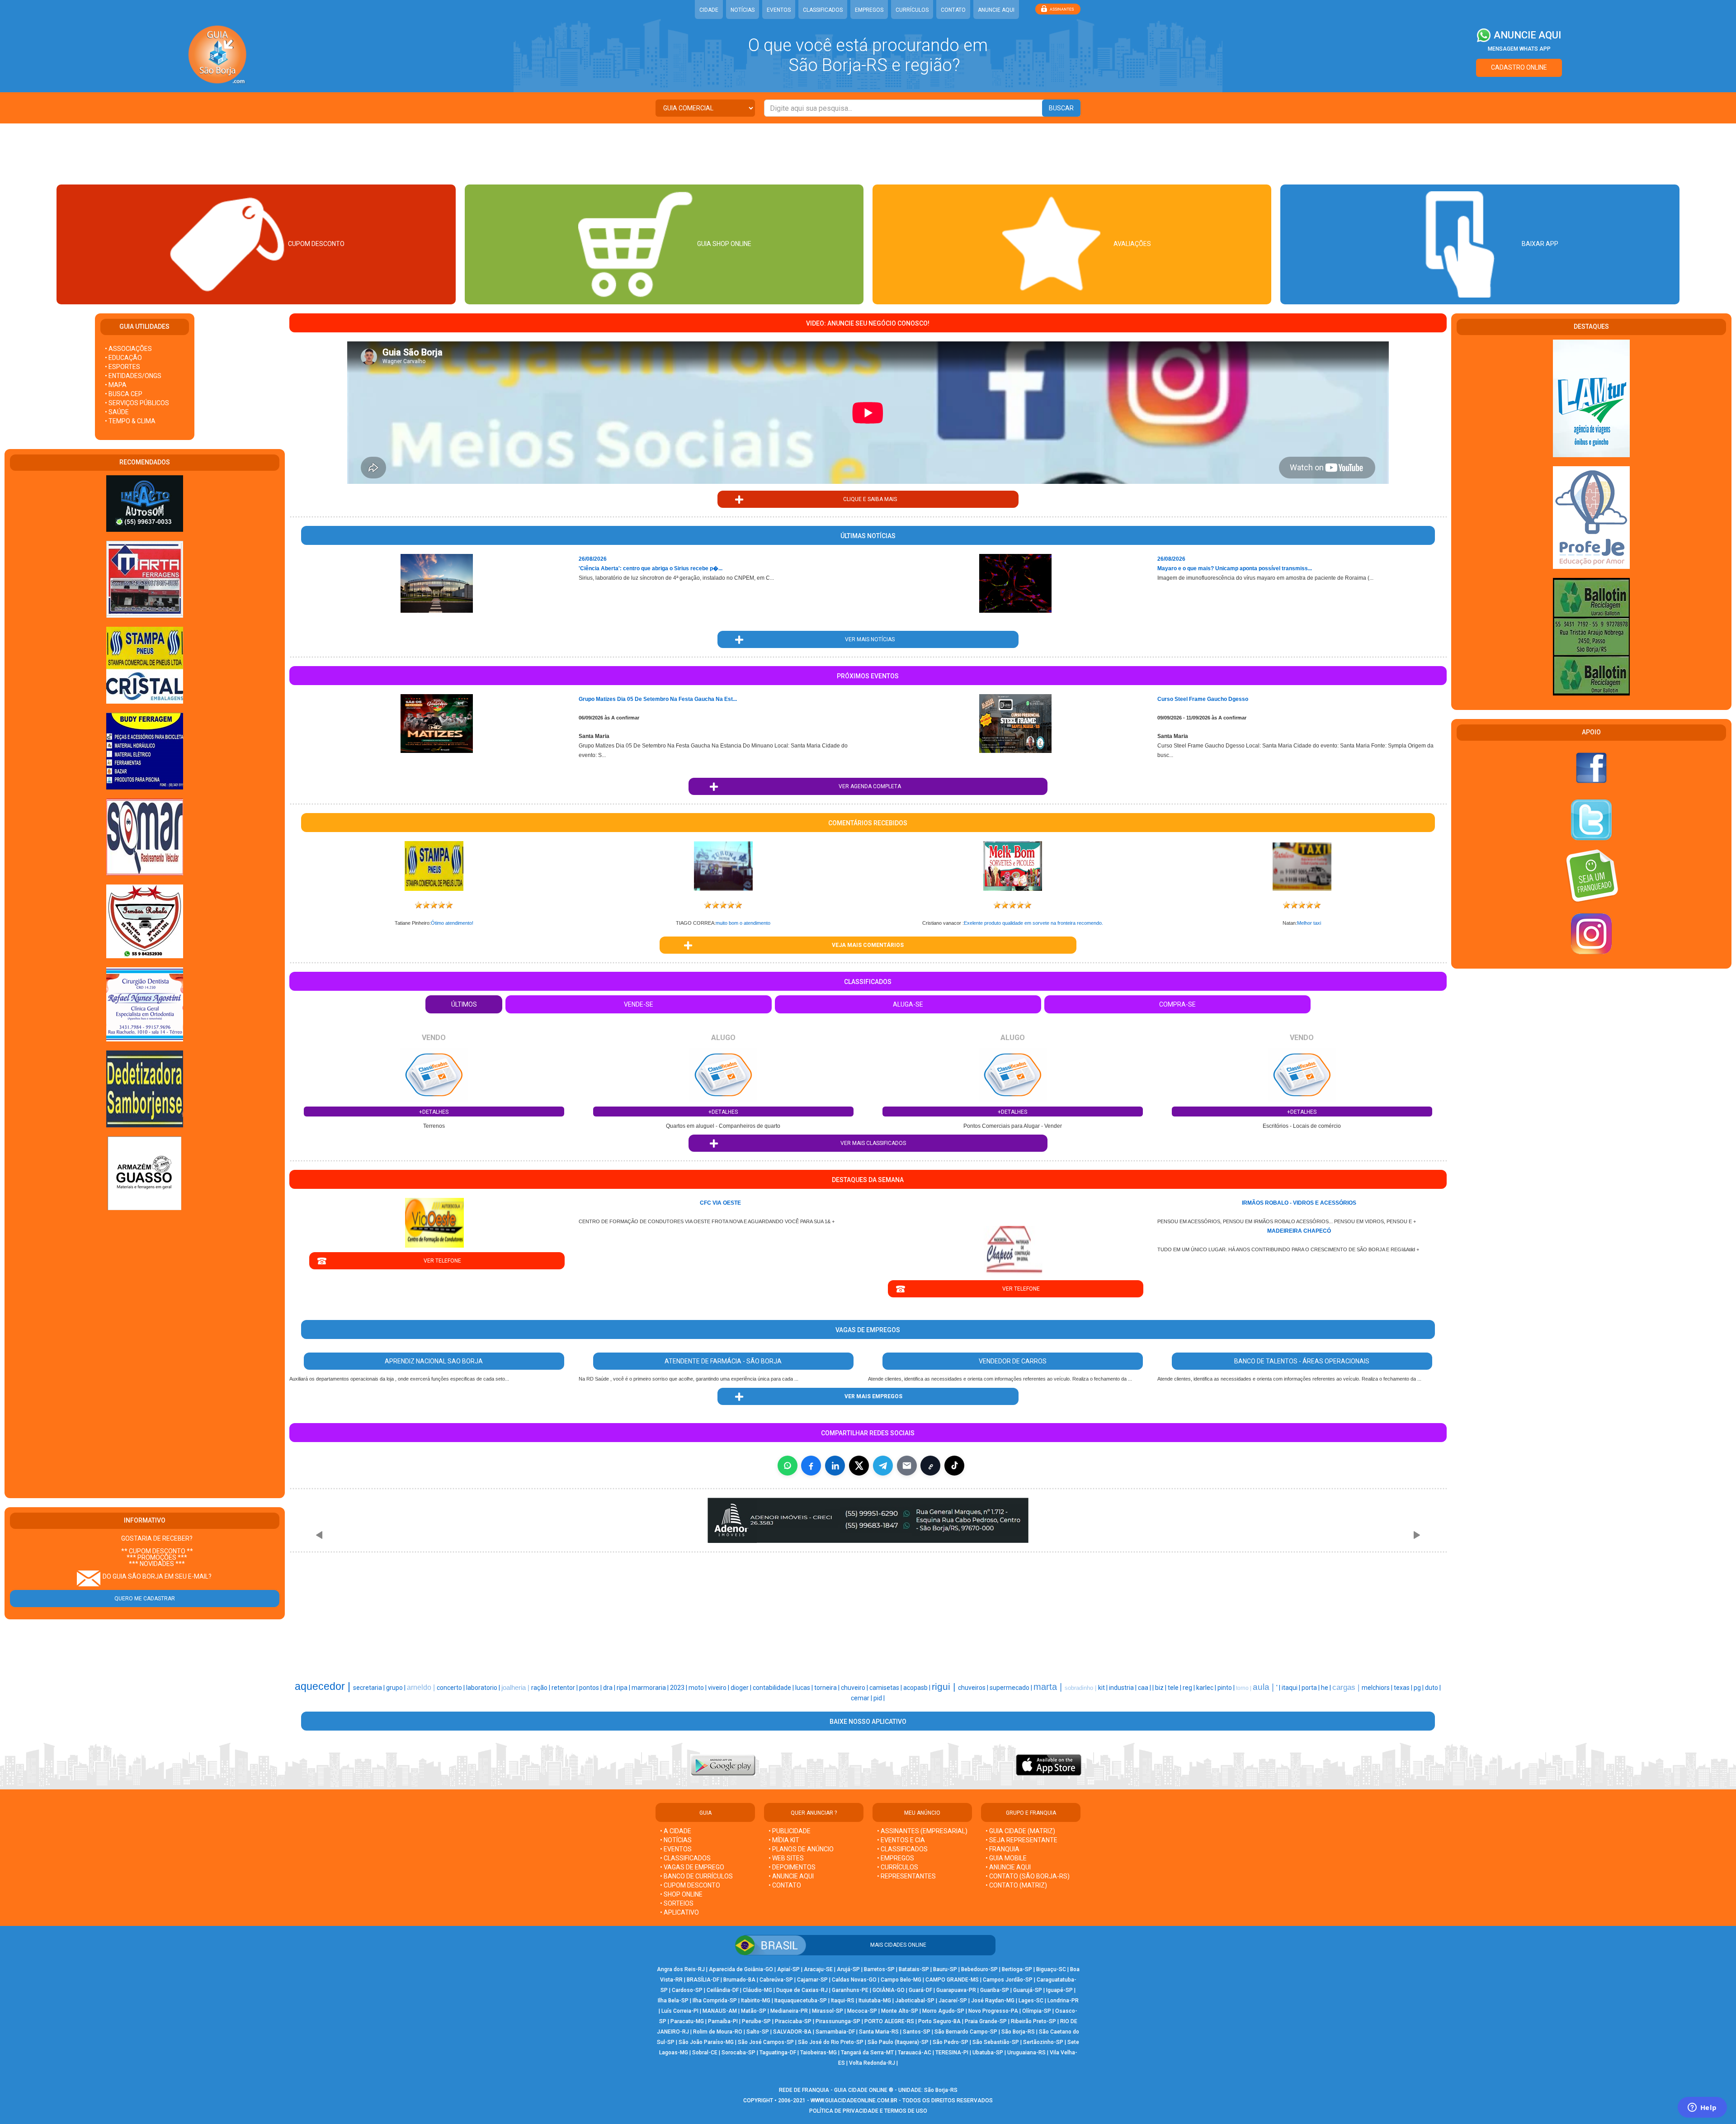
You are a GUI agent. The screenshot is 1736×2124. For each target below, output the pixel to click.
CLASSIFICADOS (823, 10)
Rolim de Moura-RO (718, 2032)
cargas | (1347, 1687)
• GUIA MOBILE (1006, 1858)
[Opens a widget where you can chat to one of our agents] (1702, 2108)
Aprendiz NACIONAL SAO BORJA (434, 1361)
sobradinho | (1081, 1688)
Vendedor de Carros (1013, 1361)
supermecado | (1012, 1688)
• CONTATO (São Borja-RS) (1028, 1876)
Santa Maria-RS (879, 2032)
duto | (1433, 1688)
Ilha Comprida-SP (715, 2001)
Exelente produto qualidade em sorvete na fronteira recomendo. (1033, 923)
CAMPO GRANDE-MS (952, 1980)
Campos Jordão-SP (1008, 1980)
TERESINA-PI (952, 2053)
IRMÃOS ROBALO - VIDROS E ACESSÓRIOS (1299, 1203)
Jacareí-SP (953, 2001)
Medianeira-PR (789, 2011)
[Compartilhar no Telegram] (883, 1466)
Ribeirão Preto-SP (1033, 2021)
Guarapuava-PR (956, 1990)
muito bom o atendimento (743, 923)
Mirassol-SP (828, 2011)
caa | (1145, 1688)
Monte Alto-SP (900, 2011)
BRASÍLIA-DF (703, 1980)
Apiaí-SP (788, 1969)
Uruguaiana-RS (1026, 2053)
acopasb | (918, 1688)
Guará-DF (920, 1990)
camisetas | (886, 1688)
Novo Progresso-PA (993, 2011)
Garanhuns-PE (850, 1990)
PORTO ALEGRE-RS (889, 2021)
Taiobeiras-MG (818, 2053)
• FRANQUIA (1003, 1849)
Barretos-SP (879, 1969)
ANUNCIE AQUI (996, 10)
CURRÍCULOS (912, 10)
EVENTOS (779, 10)
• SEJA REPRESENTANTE (1022, 1840)
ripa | (624, 1688)
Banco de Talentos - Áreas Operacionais (1302, 1361)
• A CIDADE (676, 1831)
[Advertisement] (868, 153)
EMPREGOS (869, 10)
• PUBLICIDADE (790, 1831)
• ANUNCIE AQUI (791, 1876)
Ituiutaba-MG (875, 2001)
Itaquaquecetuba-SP (801, 2001)
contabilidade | (774, 1688)
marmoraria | (651, 1688)
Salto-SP (758, 2032)
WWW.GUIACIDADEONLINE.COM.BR (854, 2100)
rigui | (945, 1687)
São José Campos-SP (766, 2042)
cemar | (862, 1698)
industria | (1123, 1688)
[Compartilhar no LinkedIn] (835, 1466)
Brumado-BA (739, 1980)
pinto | (1227, 1688)
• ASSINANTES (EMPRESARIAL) (922, 1831)
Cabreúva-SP (776, 1980)
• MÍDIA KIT (784, 1840)
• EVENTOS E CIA (901, 1840)
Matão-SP (754, 2011)
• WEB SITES (786, 1858)
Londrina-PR (1063, 2001)
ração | (541, 1688)
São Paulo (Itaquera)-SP (898, 2042)
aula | (1264, 1687)
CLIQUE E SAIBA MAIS (868, 499)
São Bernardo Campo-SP (966, 2032)
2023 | (679, 1688)
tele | (1175, 1688)
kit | (1104, 1688)
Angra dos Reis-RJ (681, 1969)
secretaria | (370, 1688)
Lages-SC (1031, 2001)
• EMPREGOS (896, 1858)
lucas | (805, 1688)
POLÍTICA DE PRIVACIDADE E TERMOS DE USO (868, 2111)
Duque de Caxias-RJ (802, 1990)
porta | (1311, 1688)
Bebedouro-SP (979, 1969)
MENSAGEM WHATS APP (1519, 49)
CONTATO (953, 10)
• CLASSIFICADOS (685, 1858)
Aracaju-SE (818, 1969)
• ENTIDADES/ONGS (133, 376)
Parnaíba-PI (723, 2021)
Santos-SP (917, 2032)
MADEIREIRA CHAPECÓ (1299, 1231)
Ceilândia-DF (723, 1990)
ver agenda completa (868, 786)
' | (1279, 1688)
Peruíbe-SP (756, 2021)
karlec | (1207, 1688)
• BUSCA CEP (124, 394)
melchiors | (1378, 1688)
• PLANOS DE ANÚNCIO (801, 1849)
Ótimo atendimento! (452, 923)
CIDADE (709, 10)
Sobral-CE (705, 2053)
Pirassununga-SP (838, 2021)
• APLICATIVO (679, 1912)
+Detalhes (434, 1112)
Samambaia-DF (835, 2032)
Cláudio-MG (757, 1990)
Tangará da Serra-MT (867, 2053)
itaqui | (1292, 1688)
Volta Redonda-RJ (872, 2063)
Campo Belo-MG (901, 1980)
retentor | (565, 1688)
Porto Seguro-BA (939, 2021)
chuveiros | (974, 1688)
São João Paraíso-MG (706, 2042)
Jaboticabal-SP (915, 2001)
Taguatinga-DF (778, 2053)
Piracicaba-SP (793, 2021)
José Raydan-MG (993, 2001)
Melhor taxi (1309, 923)
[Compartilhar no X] (859, 1466)
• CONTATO (785, 1885)
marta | (1049, 1687)
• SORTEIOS (677, 1903)
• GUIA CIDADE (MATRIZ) (1020, 1831)
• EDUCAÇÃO (123, 358)
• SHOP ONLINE (681, 1894)
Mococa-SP (862, 2011)
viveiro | (719, 1688)
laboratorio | (484, 1688)
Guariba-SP (995, 1990)
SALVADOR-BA (792, 2032)
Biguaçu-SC (1051, 1969)
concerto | (451, 1688)
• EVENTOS (676, 1849)
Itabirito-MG (756, 2001)
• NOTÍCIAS (676, 1840)
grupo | (396, 1688)
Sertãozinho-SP (1043, 2042)
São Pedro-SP (951, 2042)
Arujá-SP (848, 1969)
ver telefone (437, 1261)
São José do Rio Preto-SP (831, 2042)
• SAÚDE (117, 412)
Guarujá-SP (1028, 1990)
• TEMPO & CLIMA (130, 421)
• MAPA (116, 385)
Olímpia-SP (1037, 2011)
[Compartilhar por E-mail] (907, 1466)
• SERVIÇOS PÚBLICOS (137, 403)
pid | (879, 1698)
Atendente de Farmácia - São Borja (723, 1361)
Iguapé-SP (1059, 1990)
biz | (1161, 1688)
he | (1327, 1688)
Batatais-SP (914, 1969)
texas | (1404, 1688)
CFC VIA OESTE (720, 1203)
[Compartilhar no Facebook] (811, 1466)
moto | (698, 1688)
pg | (1419, 1688)
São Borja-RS (1018, 2032)
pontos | (591, 1688)
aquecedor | (324, 1686)
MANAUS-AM (720, 2011)
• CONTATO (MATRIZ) (1016, 1885)
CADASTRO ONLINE (1519, 67)
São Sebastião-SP (996, 2042)
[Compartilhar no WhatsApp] (788, 1466)
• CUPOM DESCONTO (690, 1885)
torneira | (828, 1688)
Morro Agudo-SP (943, 2011)
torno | (1244, 1688)
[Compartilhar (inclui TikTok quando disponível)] (954, 1466)
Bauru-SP (945, 1969)
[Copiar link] (930, 1466)
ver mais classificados (868, 1143)
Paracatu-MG (687, 2021)
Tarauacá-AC (915, 2053)
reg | (1189, 1688)
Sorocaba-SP (738, 2053)
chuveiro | (855, 1688)
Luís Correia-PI (680, 2011)
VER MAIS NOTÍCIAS (868, 639)
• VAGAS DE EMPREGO (692, 1867)
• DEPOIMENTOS (792, 1867)
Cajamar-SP (812, 1980)
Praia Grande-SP (986, 2021)
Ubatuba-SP (988, 2053)
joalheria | (516, 1688)
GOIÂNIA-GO (889, 1990)
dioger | (742, 1688)
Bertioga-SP (1017, 1969)
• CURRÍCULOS (898, 1867)
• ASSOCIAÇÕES (128, 349)
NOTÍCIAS (743, 10)
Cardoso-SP (687, 1990)
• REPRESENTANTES (906, 1876)
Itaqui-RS (843, 2001)
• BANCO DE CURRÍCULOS (696, 1876)
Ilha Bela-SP (673, 2001)
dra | (610, 1688)
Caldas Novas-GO (854, 1980)
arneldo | (422, 1687)
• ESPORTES (123, 367)
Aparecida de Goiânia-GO (741, 1969)
